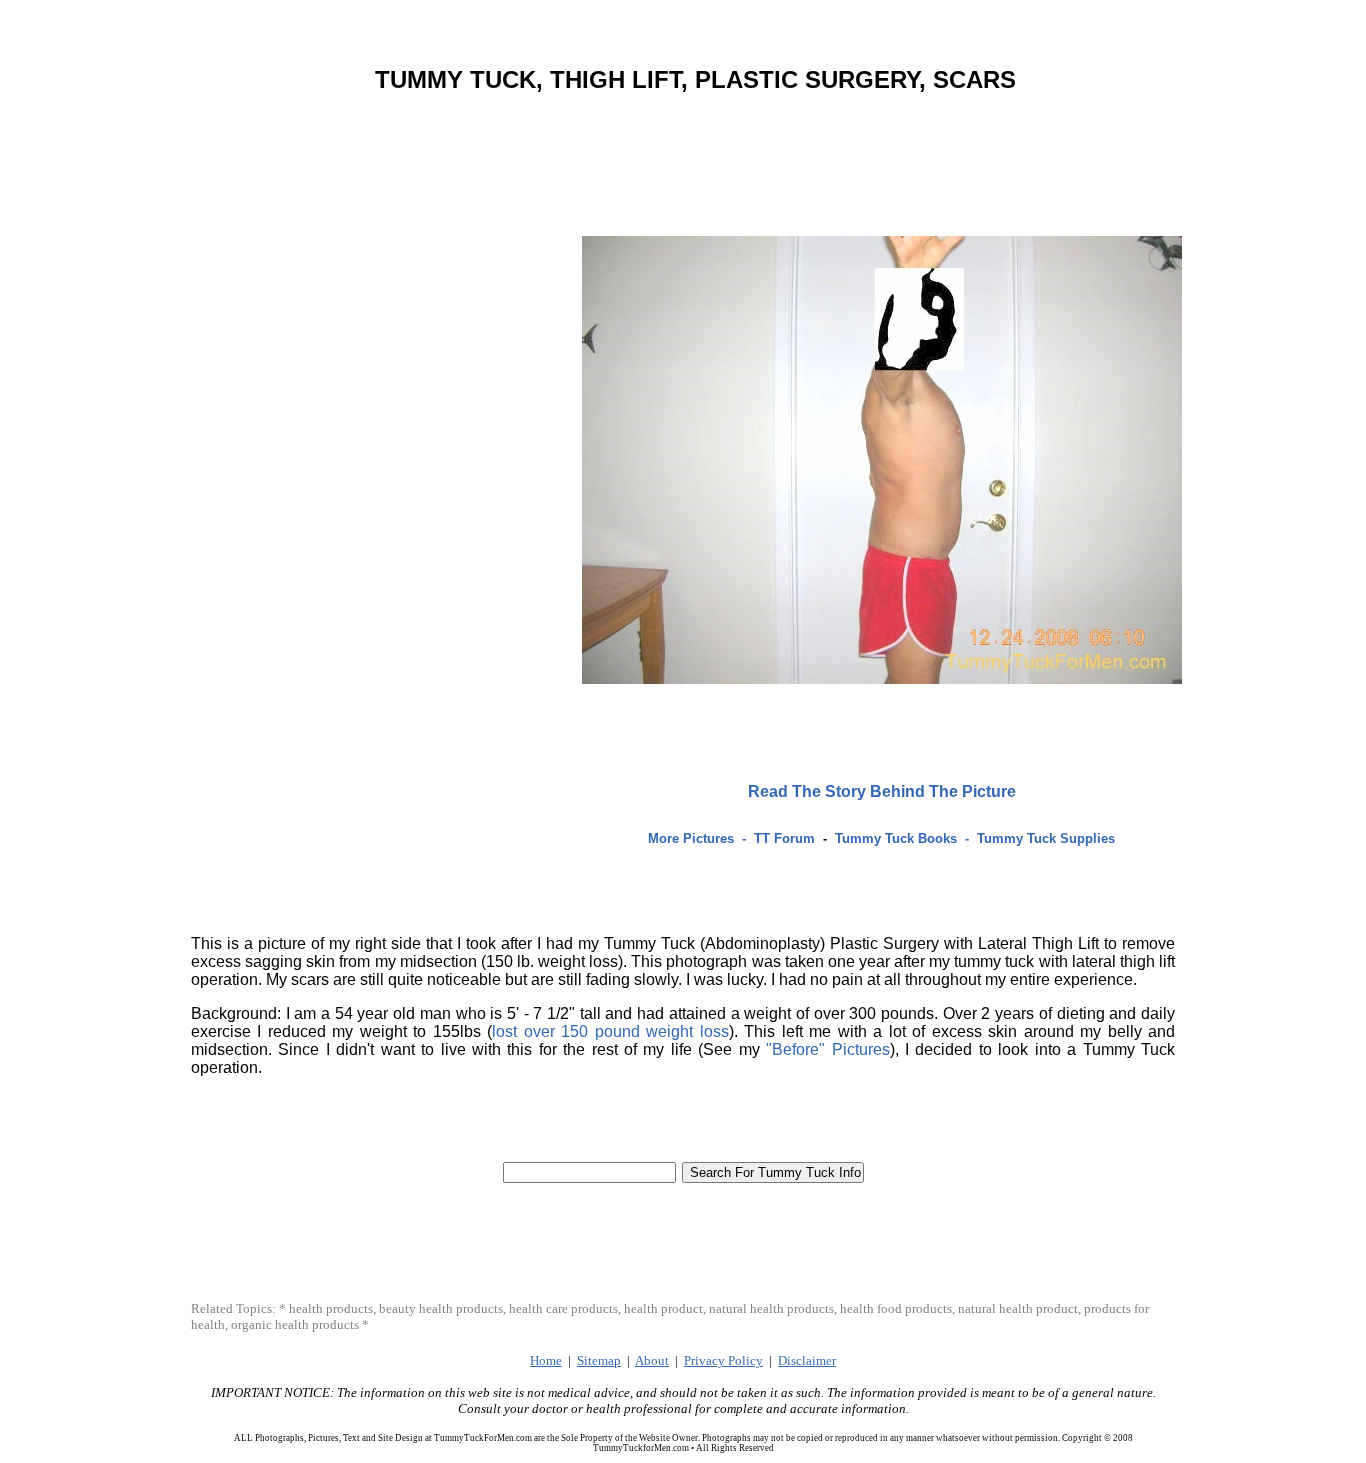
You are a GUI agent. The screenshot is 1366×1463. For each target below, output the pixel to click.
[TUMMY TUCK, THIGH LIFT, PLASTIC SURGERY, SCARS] (882, 678)
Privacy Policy (723, 1360)
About (652, 1360)
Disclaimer (807, 1360)
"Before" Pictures (827, 1049)
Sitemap (599, 1360)
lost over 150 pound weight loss (610, 1031)
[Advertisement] (688, 132)
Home (546, 1360)
